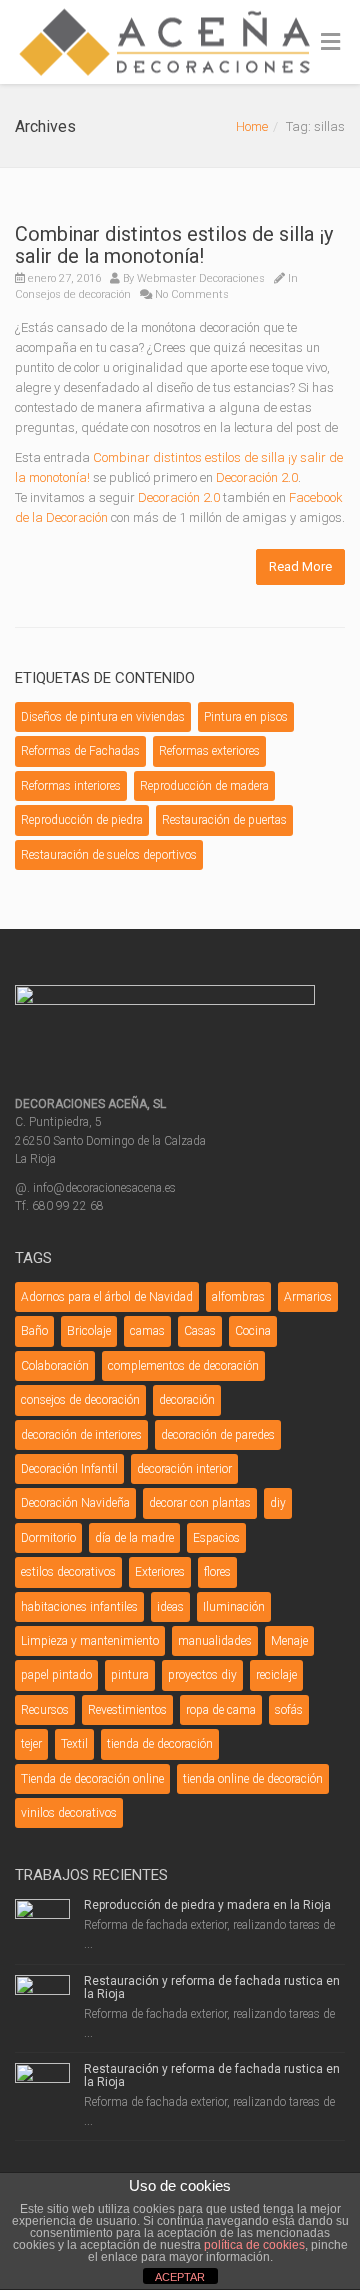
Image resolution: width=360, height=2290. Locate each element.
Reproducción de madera (204, 786)
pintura (130, 1675)
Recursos (45, 1710)
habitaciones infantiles (79, 1607)
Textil (74, 1744)
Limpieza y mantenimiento (90, 1641)
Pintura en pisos (246, 717)
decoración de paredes (218, 1435)
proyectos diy (202, 1675)
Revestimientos (127, 1710)
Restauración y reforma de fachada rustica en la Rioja (212, 1987)
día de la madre (134, 1538)
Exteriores (160, 1572)
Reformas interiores (71, 786)
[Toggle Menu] (330, 43)
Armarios (308, 1297)
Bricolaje (89, 1331)
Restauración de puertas (224, 820)
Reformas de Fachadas (80, 751)
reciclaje (276, 1675)
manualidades (215, 1641)
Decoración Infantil (69, 1469)
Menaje (289, 1641)
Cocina (253, 1331)
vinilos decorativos (69, 1813)
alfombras (238, 1297)
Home (252, 126)
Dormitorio (48, 1538)
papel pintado (56, 1675)
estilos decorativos (68, 1572)
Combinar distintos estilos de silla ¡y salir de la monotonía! (174, 245)
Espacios (216, 1538)
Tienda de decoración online (92, 1779)
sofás (289, 1710)
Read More (300, 566)
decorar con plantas (200, 1503)
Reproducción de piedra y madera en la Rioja (207, 1905)
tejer (31, 1744)
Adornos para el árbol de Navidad (107, 1297)
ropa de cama (221, 1710)
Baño (34, 1331)
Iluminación (234, 1607)
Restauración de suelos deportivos (109, 855)
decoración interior (184, 1469)
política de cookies (254, 2245)
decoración (187, 1400)
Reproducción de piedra (82, 820)
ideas (170, 1607)
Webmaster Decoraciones (201, 278)
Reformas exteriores (209, 751)
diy (278, 1503)
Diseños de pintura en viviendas (103, 717)
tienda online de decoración (253, 1779)
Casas (200, 1331)
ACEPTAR (180, 2277)
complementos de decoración (183, 1366)
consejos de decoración (80, 1400)
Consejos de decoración (73, 294)
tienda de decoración (160, 1744)
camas (147, 1331)
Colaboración (55, 1366)
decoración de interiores (81, 1435)
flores (217, 1572)
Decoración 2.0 (257, 477)
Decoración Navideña (75, 1503)
